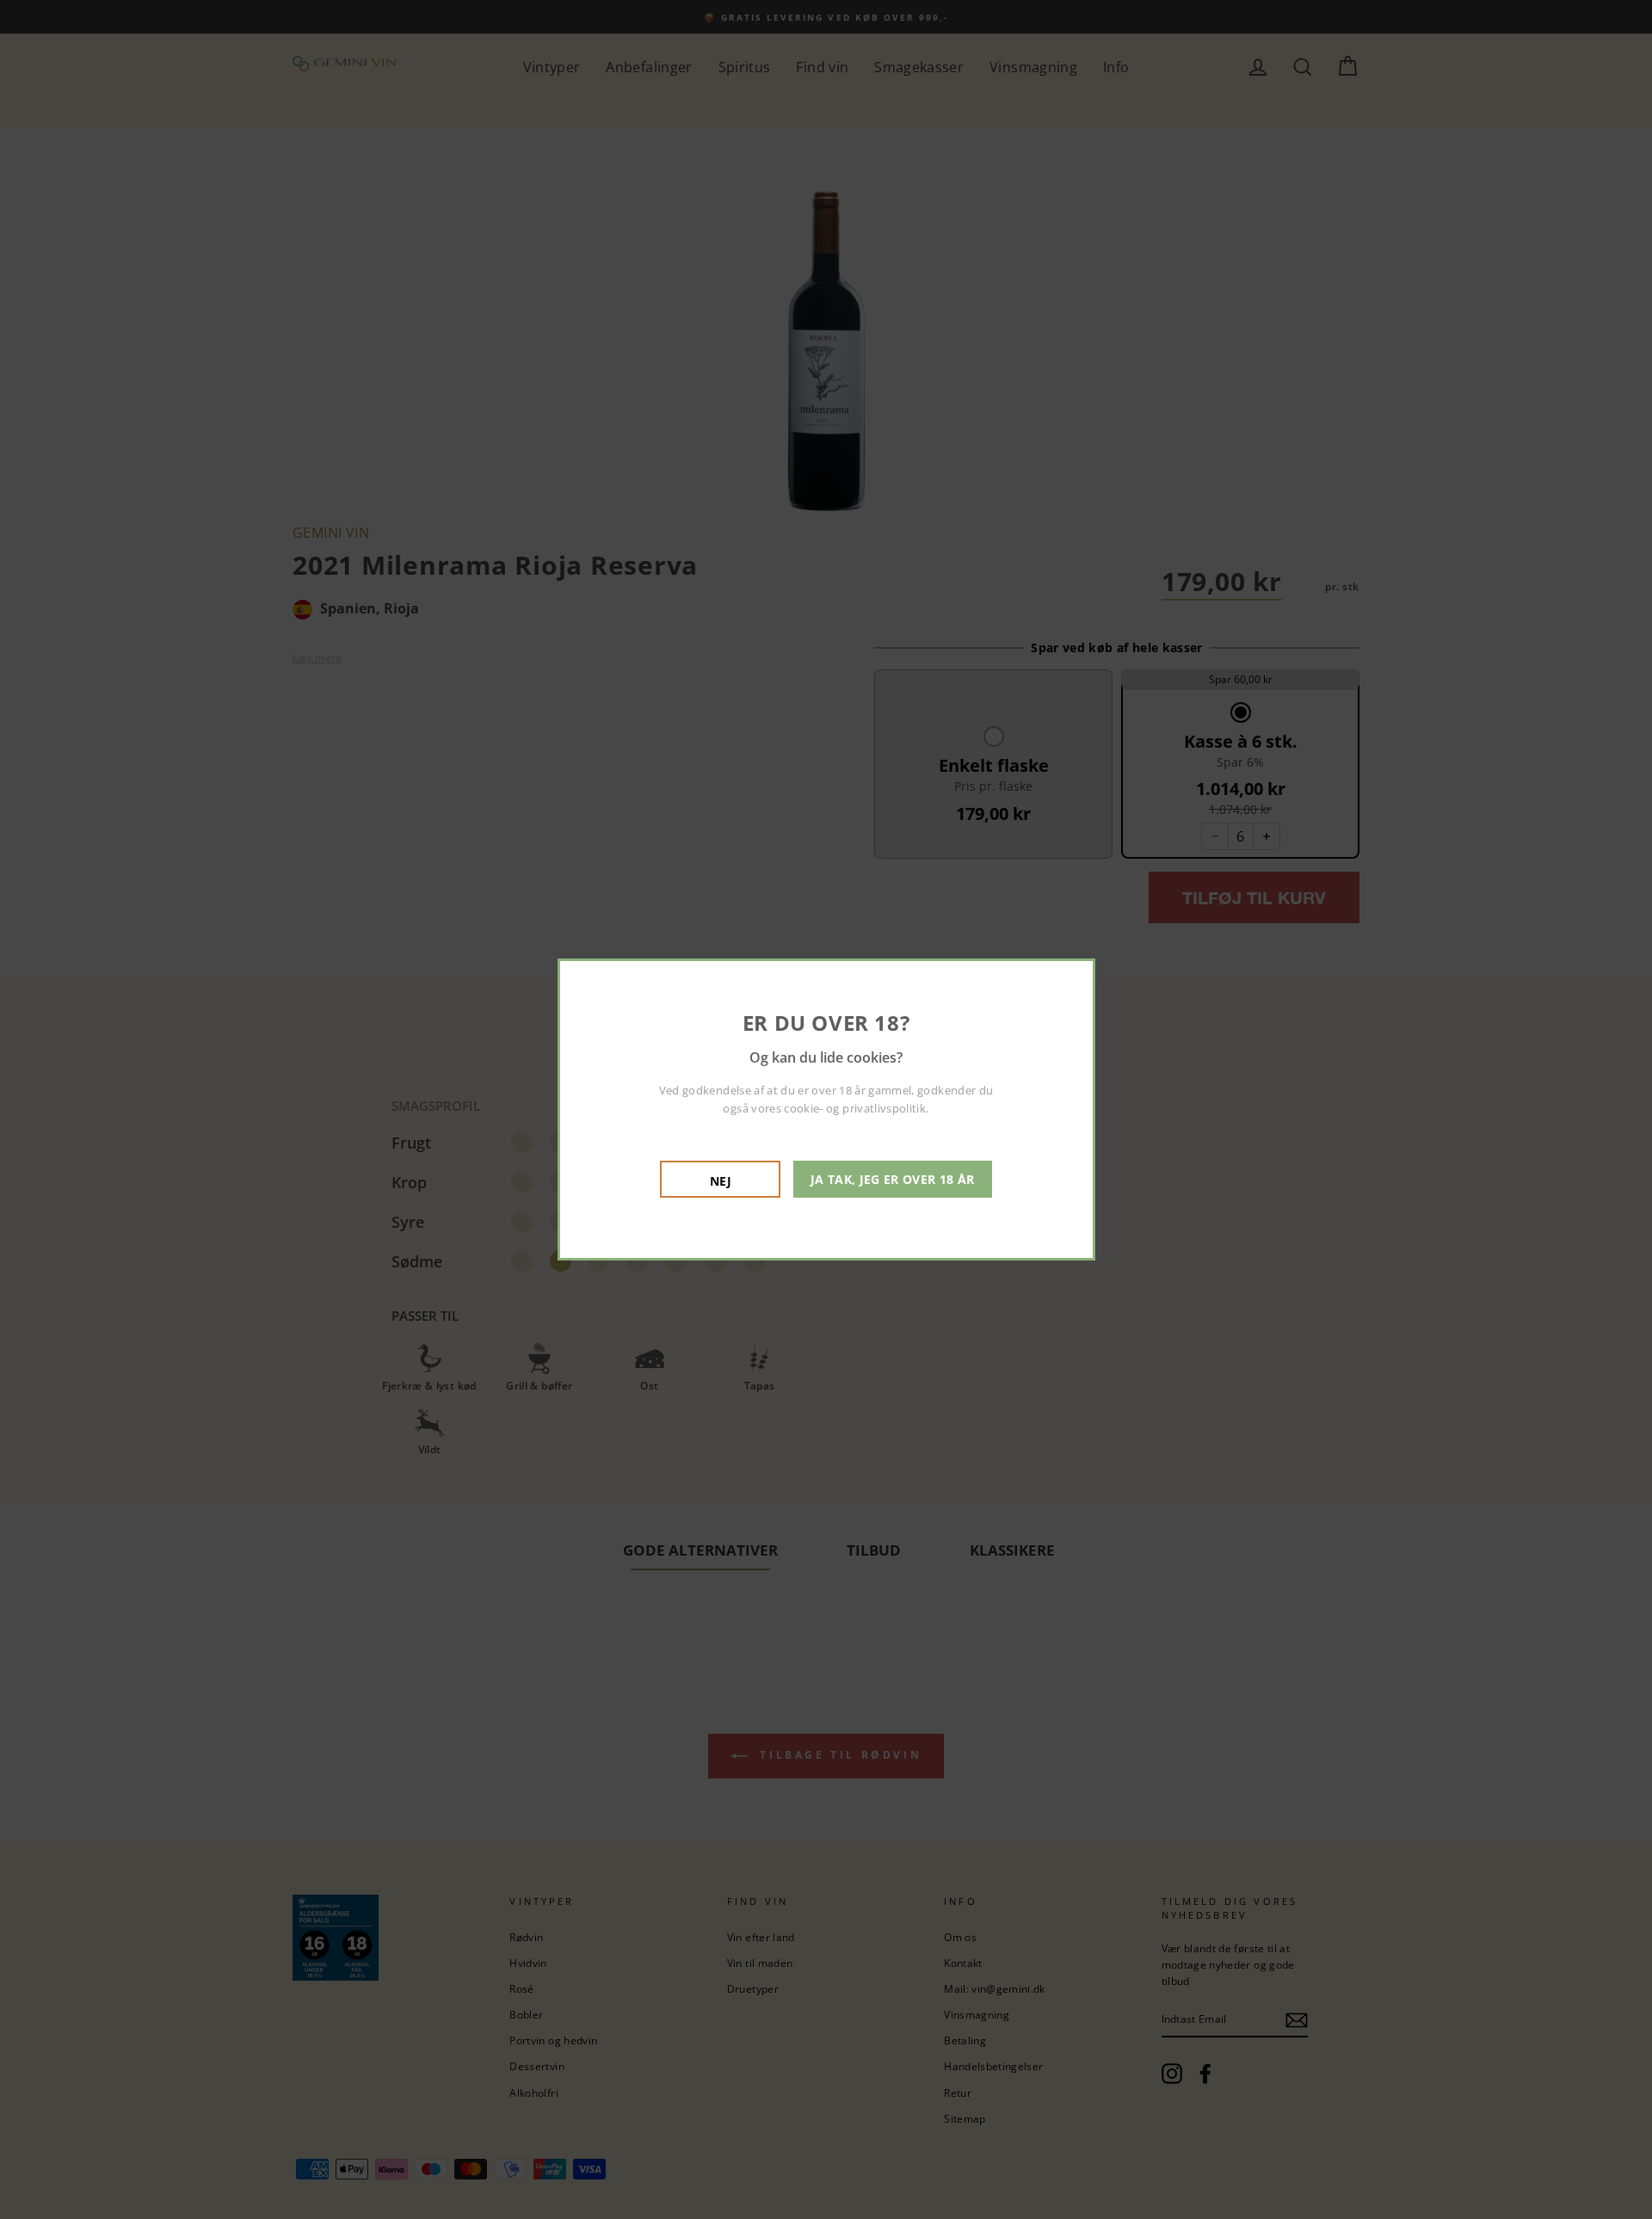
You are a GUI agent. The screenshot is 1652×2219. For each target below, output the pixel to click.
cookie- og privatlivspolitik (855, 1108)
